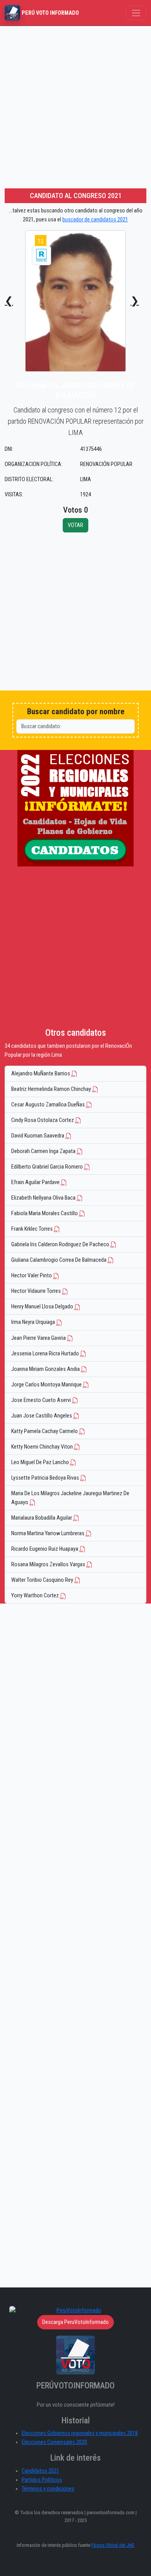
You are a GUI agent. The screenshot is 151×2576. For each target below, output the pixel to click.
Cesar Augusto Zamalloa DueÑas (49, 1105)
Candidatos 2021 (40, 2471)
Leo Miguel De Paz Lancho (41, 1462)
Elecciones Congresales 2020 (54, 2442)
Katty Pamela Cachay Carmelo (45, 1431)
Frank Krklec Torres (33, 1229)
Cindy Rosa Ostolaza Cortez (43, 1120)
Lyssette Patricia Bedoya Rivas (46, 1478)
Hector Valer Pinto (32, 1276)
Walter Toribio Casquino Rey (43, 1580)
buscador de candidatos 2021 (95, 220)
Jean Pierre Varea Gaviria (39, 1338)
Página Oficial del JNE (113, 2545)
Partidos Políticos (42, 2480)
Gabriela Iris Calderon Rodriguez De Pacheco (61, 1245)
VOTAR (75, 525)
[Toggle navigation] (136, 13)
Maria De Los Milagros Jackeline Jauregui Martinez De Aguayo (70, 1498)
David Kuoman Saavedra (38, 1136)
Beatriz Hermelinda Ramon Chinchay (52, 1089)
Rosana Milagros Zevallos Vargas (49, 1565)
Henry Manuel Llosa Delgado (43, 1307)
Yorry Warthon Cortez (36, 1596)
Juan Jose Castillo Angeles (42, 1416)
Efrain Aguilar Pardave (36, 1182)
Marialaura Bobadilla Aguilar (42, 1518)
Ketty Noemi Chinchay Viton (43, 1447)
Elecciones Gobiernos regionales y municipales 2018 (80, 2433)
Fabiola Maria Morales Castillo (45, 1213)
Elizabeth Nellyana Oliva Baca (44, 1198)
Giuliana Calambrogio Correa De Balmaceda (59, 1260)
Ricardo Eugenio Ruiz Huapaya (45, 1549)
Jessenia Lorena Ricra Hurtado (46, 1354)
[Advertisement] (75, 106)
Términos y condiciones (48, 2489)
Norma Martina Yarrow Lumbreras (48, 1533)
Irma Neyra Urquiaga (34, 1322)
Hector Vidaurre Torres (37, 1291)
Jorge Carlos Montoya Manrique (47, 1385)
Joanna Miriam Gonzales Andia (46, 1369)
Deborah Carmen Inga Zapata (44, 1151)
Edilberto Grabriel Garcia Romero (48, 1167)
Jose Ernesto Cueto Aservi (42, 1400)
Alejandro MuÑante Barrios (41, 1074)
